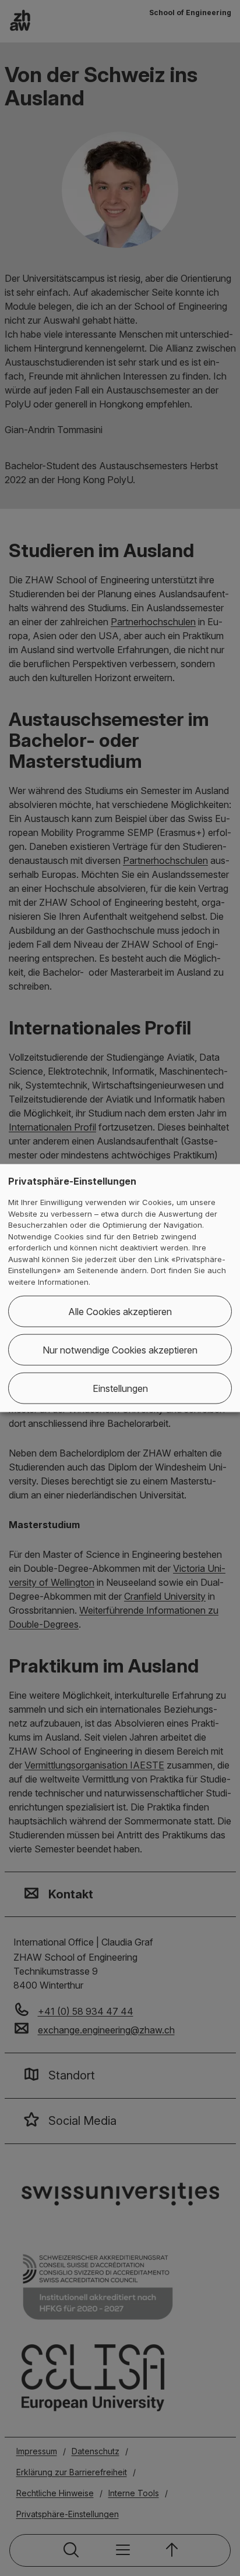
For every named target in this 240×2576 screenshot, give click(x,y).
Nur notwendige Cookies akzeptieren (120, 1350)
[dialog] (120, 1288)
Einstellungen (120, 1388)
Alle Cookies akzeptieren (120, 1312)
